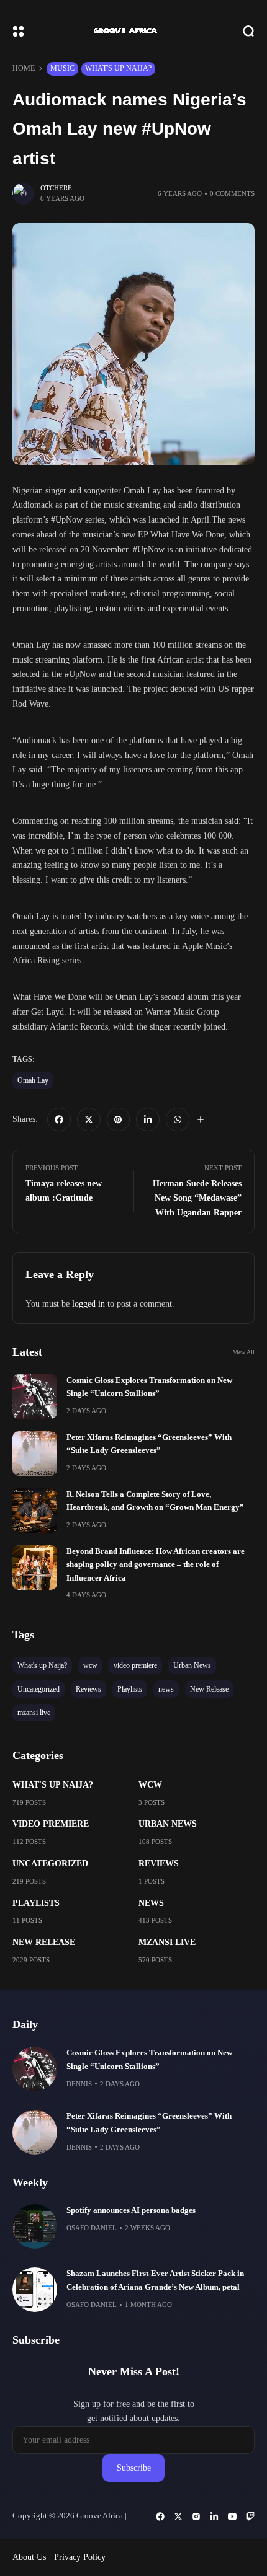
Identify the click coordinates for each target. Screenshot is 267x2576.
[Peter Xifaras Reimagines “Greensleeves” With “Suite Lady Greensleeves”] (35, 1453)
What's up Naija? (118, 68)
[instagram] (196, 2516)
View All (244, 1352)
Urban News (168, 1824)
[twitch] (250, 2516)
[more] (201, 1119)
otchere (56, 188)
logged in (88, 1304)
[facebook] (59, 1119)
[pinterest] (119, 1119)
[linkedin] (148, 1119)
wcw (150, 1785)
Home (24, 68)
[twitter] (89, 1119)
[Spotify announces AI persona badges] (35, 2226)
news (151, 1903)
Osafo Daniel (92, 2228)
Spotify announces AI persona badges (131, 2210)
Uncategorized (50, 1864)
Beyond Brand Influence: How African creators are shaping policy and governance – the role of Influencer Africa (156, 1565)
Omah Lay (33, 1080)
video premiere (51, 1824)
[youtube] (232, 2516)
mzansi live (167, 1942)
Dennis (79, 2084)
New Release (44, 1942)
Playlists (36, 1903)
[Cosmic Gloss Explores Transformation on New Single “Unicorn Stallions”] (35, 1396)
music (62, 68)
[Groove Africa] (133, 31)
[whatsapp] (178, 1119)
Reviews (159, 1864)
